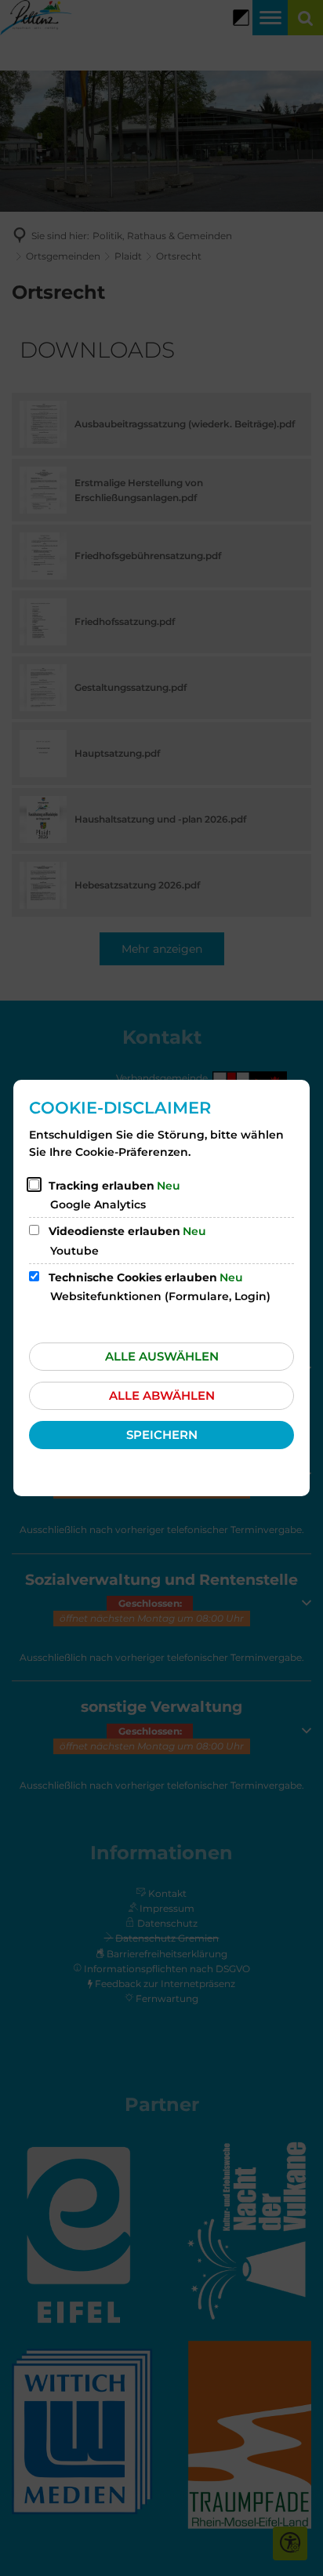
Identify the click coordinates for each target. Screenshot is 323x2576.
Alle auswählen (162, 1356)
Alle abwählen (162, 1395)
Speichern (162, 1435)
